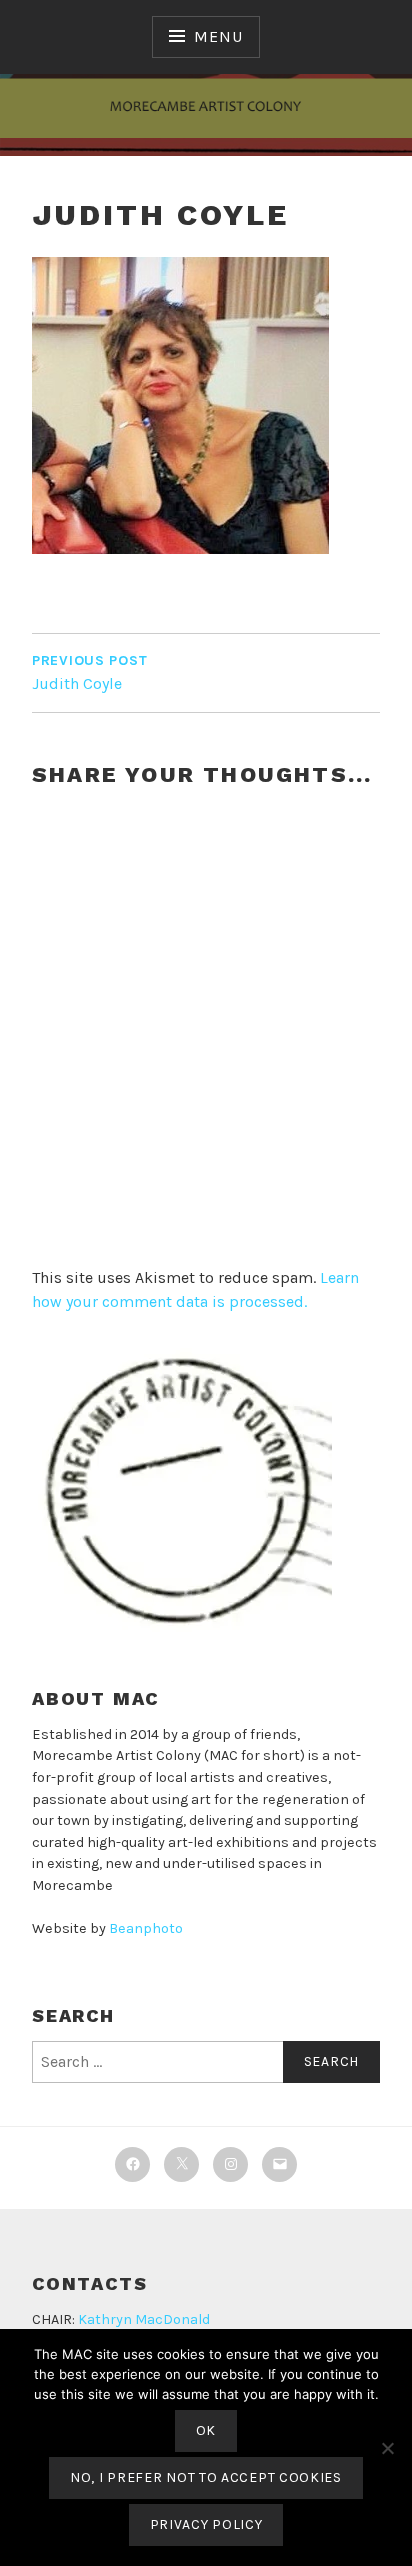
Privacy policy (206, 2524)
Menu (218, 36)
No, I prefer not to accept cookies (206, 2477)
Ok (206, 2430)
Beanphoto (146, 1928)
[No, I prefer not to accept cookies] (387, 2448)
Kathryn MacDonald (144, 2319)
